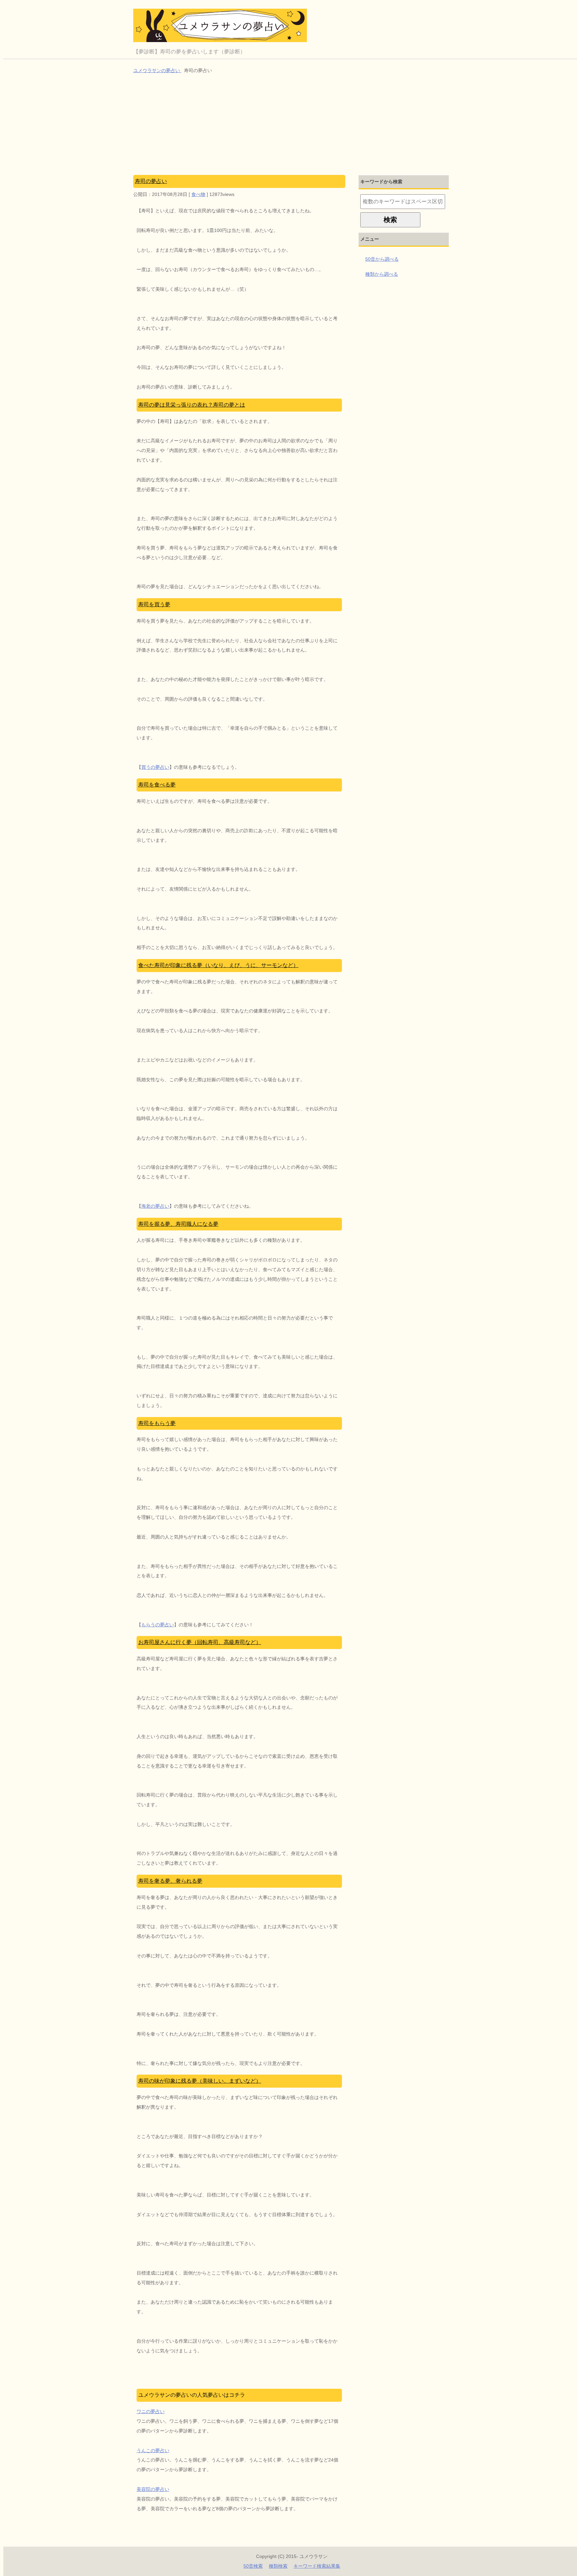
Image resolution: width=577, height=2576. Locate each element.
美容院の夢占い (153, 2489)
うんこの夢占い (153, 2450)
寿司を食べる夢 (157, 785)
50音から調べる (382, 259)
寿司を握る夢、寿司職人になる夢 (178, 1224)
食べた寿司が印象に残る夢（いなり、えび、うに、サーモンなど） (218, 965)
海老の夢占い (155, 1206)
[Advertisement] (292, 125)
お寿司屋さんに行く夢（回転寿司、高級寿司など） (200, 1642)
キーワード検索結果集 (317, 2566)
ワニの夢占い (151, 2411)
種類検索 (278, 2566)
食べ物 (198, 194)
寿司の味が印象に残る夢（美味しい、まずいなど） (200, 2081)
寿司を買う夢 (154, 604)
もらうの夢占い (158, 1625)
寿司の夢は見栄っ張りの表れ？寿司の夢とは (192, 405)
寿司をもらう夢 (157, 1423)
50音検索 (253, 2566)
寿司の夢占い (151, 181)
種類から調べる (382, 274)
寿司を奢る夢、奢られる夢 (170, 1881)
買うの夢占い (155, 767)
